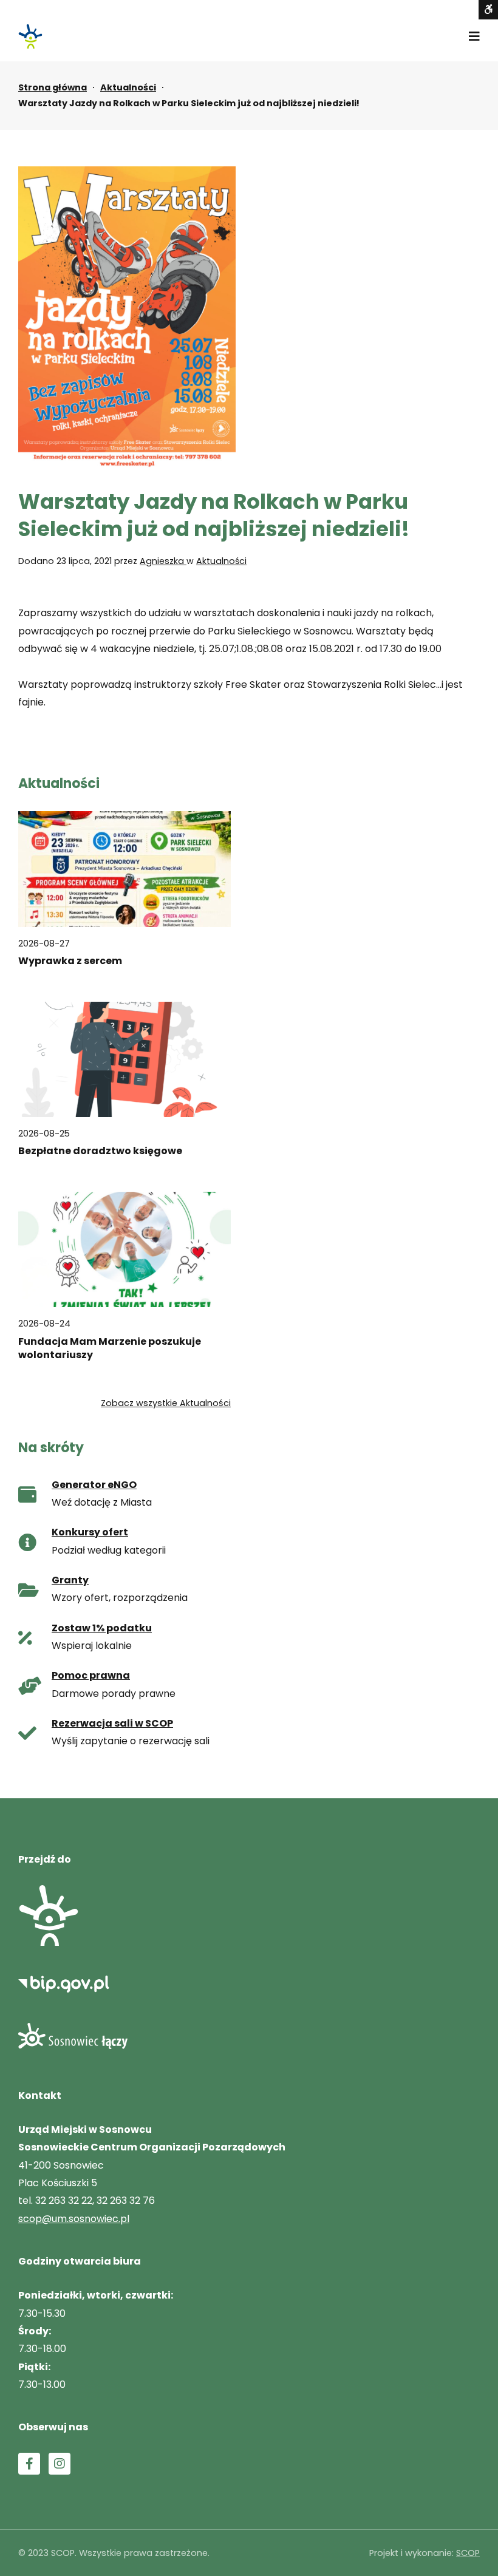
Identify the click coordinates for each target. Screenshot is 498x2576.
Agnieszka (163, 561)
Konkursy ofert (90, 1532)
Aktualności (128, 87)
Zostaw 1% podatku (102, 1628)
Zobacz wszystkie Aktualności (166, 1403)
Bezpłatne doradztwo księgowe (100, 1151)
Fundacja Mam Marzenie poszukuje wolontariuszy (110, 1348)
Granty (70, 1580)
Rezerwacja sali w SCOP (112, 1723)
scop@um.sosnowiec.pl (74, 2219)
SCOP (468, 2553)
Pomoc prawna (91, 1675)
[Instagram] (60, 2464)
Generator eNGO (94, 1485)
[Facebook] (29, 2464)
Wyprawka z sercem (70, 961)
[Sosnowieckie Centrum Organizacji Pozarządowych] (30, 36)
